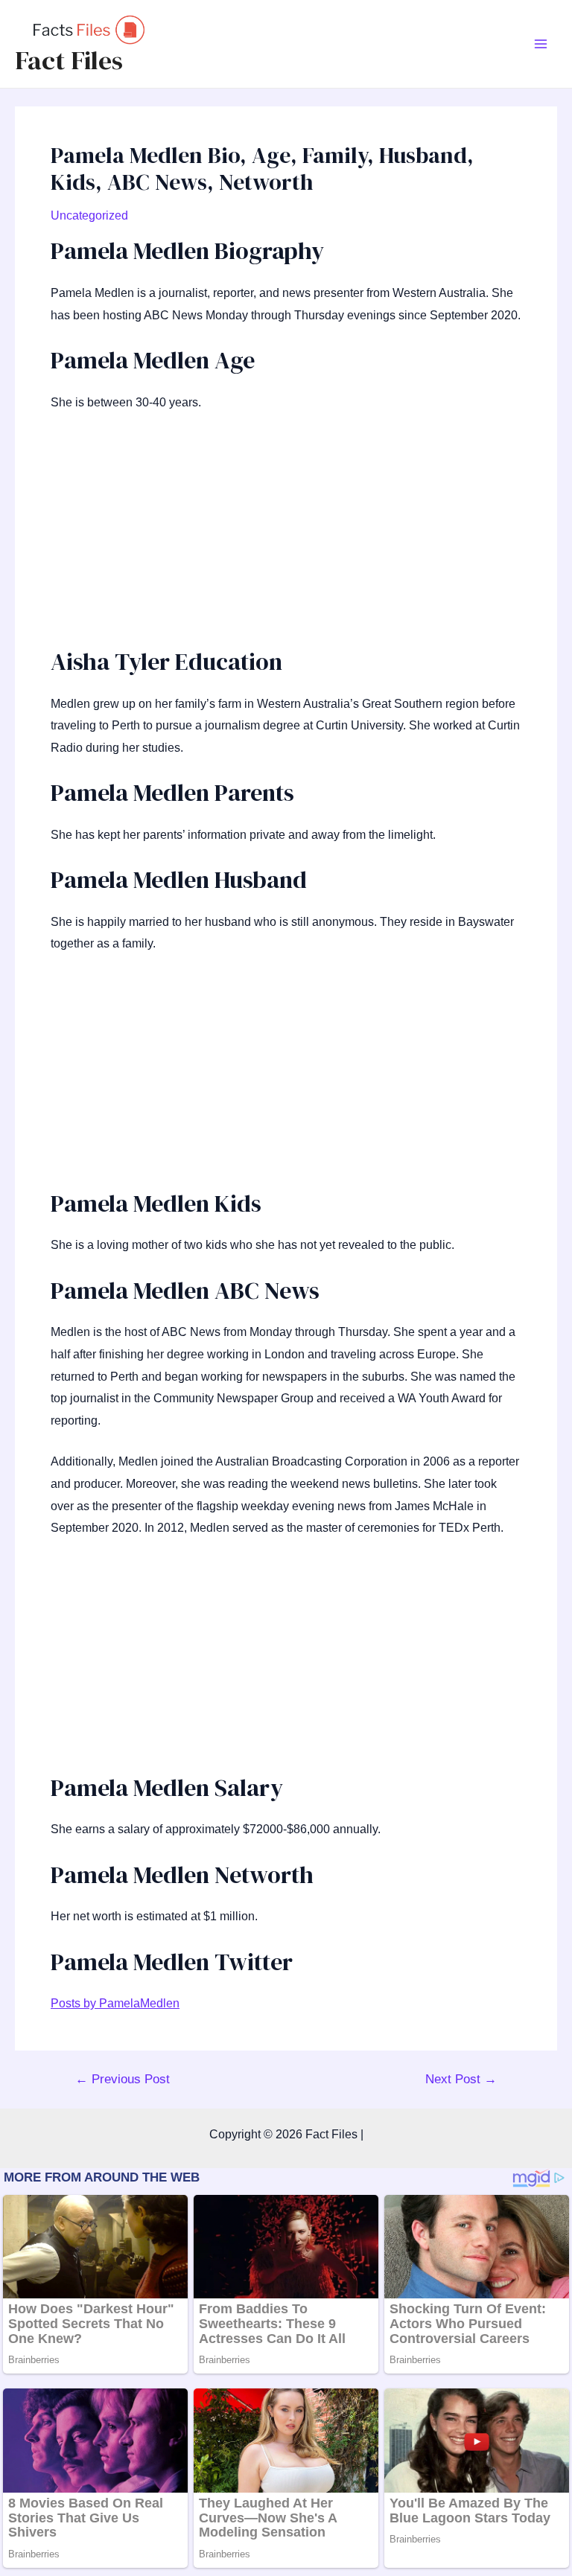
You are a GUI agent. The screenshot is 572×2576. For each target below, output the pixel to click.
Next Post (461, 2079)
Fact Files (69, 60)
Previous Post (123, 2079)
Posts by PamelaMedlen (115, 2003)
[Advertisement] (286, 537)
